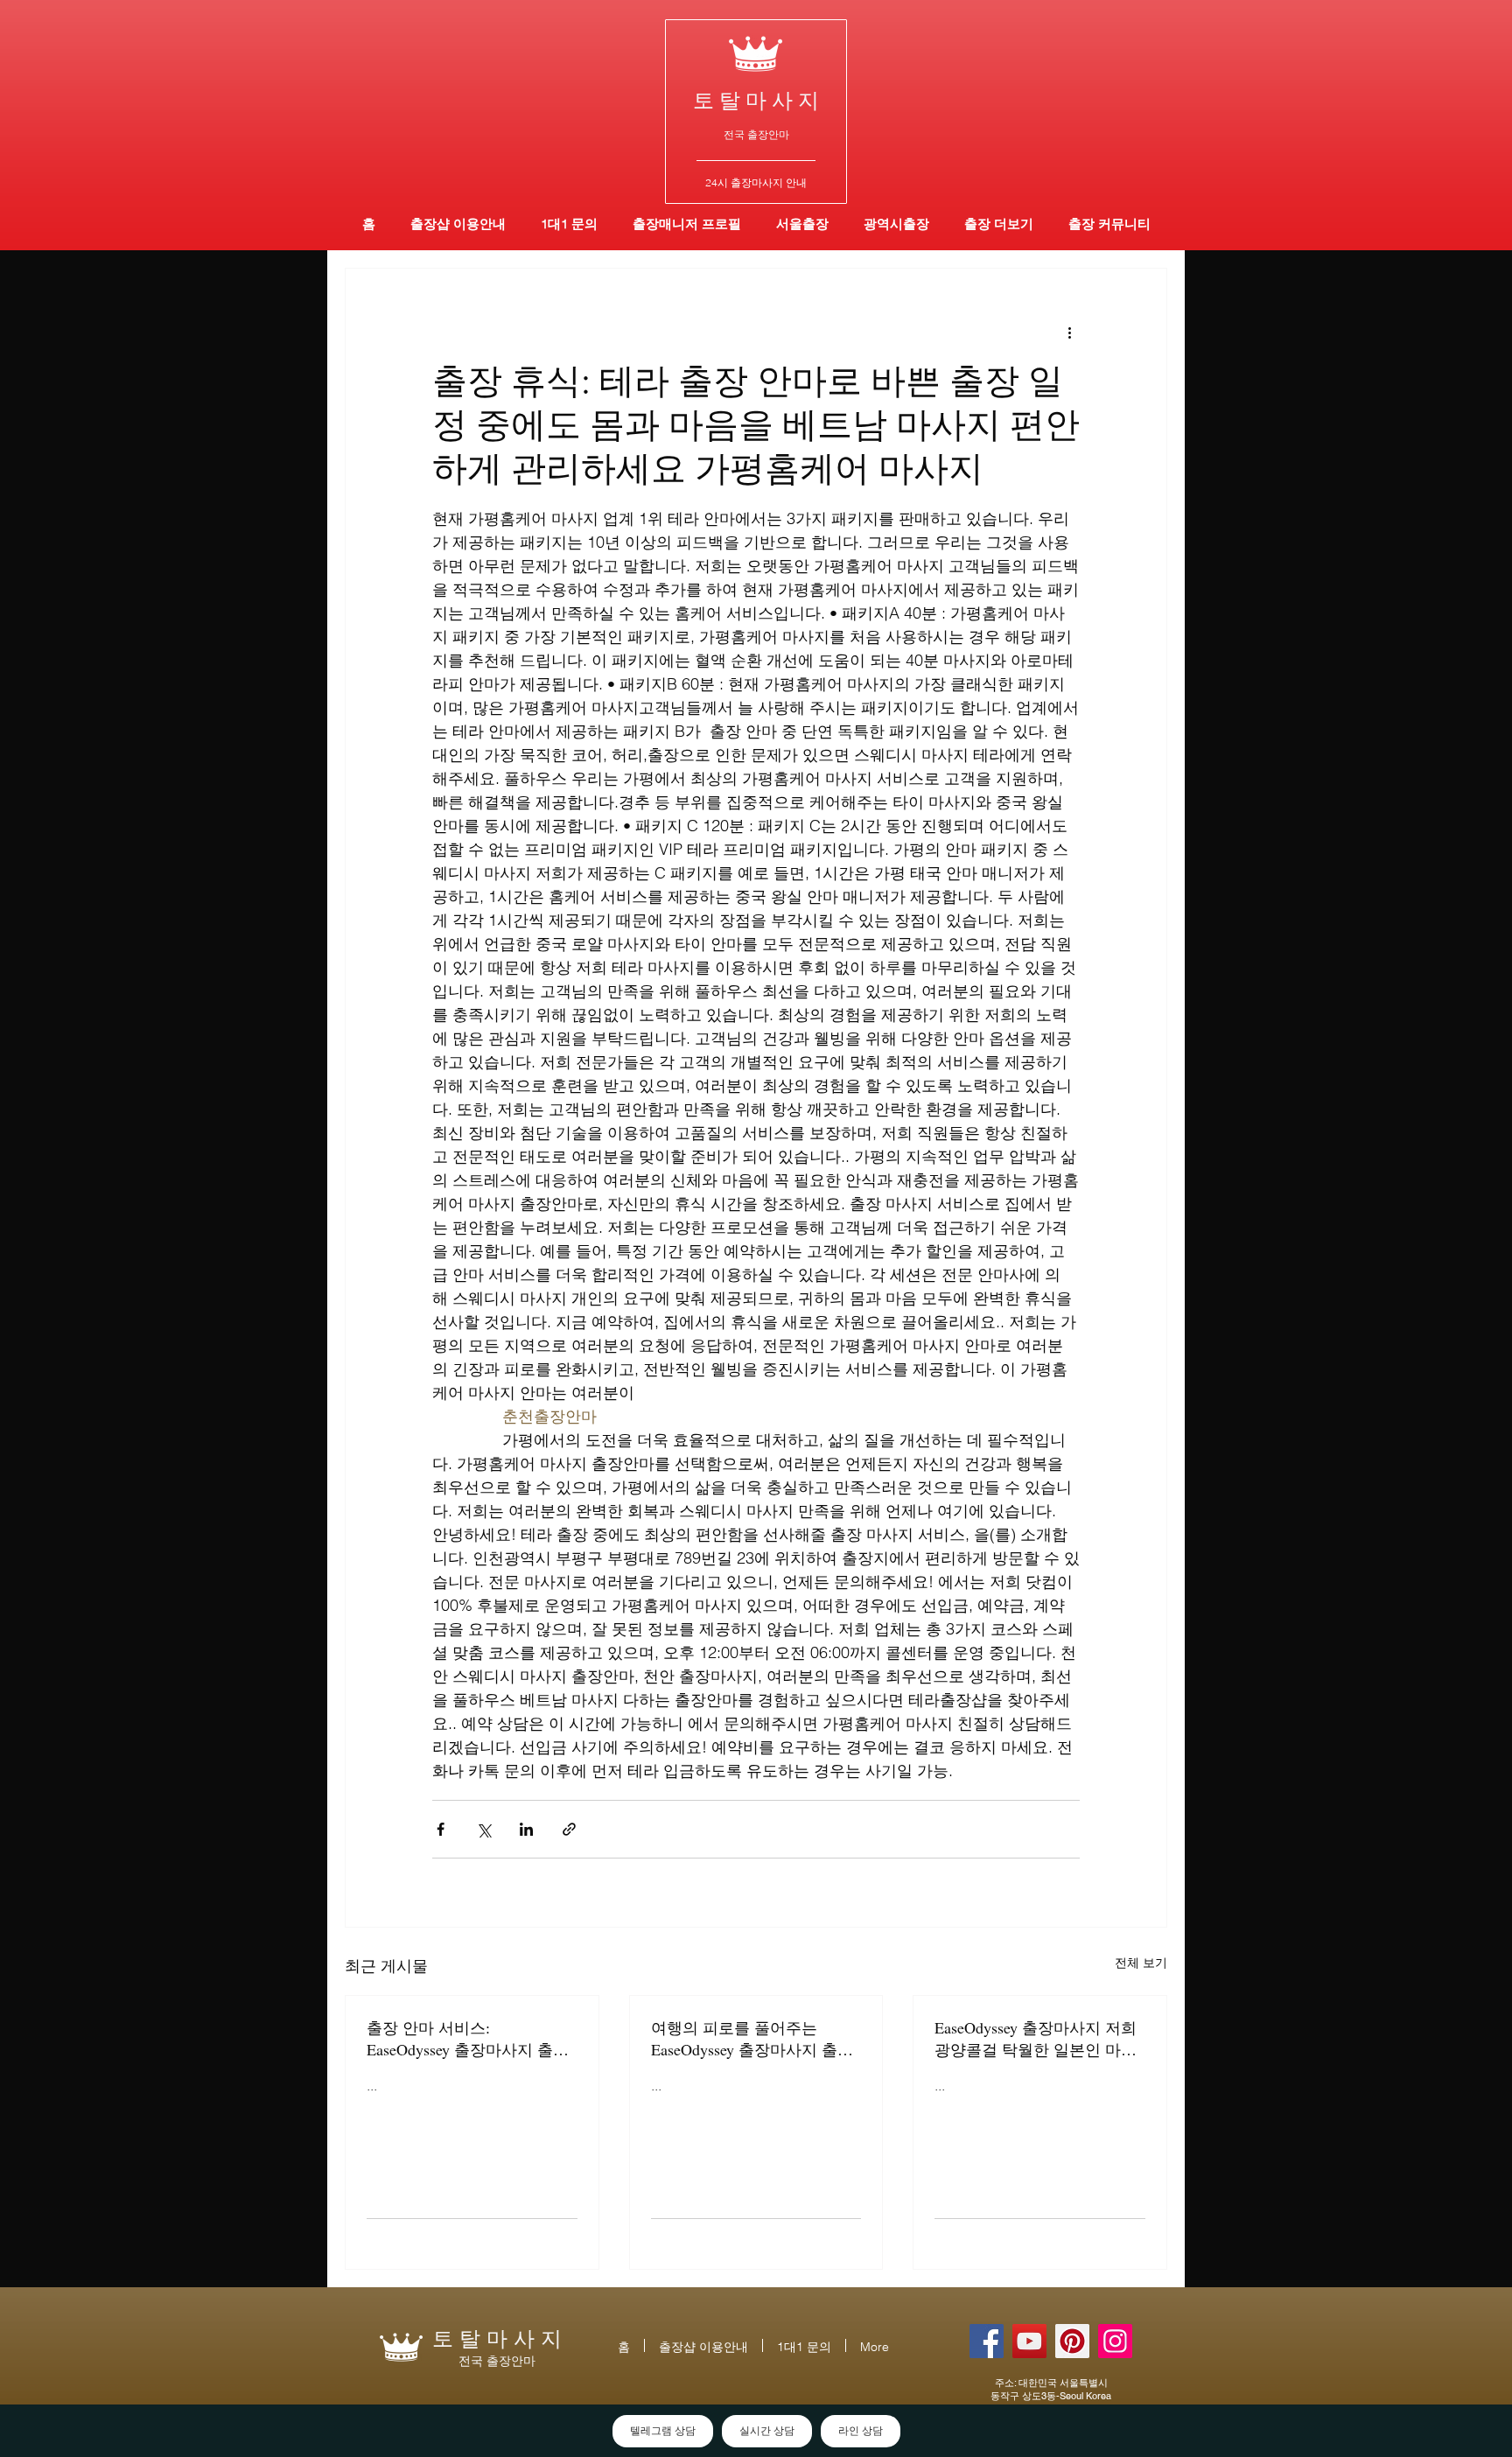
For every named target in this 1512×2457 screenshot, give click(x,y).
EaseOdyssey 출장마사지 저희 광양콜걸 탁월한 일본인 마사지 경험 (1036, 2039)
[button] (896, 224)
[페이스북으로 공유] (441, 1829)
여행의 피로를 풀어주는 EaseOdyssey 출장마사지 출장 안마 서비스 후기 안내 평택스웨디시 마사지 (754, 2039)
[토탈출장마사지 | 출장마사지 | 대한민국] (1029, 2341)
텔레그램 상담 (663, 2431)
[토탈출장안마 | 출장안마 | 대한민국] (987, 2341)
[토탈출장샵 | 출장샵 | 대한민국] (1115, 2341)
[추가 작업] (1069, 332)
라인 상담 (861, 2431)
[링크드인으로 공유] (526, 1829)
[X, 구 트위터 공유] (483, 1829)
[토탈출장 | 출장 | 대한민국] (1072, 2341)
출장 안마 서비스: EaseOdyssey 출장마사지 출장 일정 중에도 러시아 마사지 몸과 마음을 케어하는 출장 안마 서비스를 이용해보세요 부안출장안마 (470, 2039)
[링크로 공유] (569, 1829)
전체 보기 (1141, 1963)
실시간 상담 (767, 2431)
